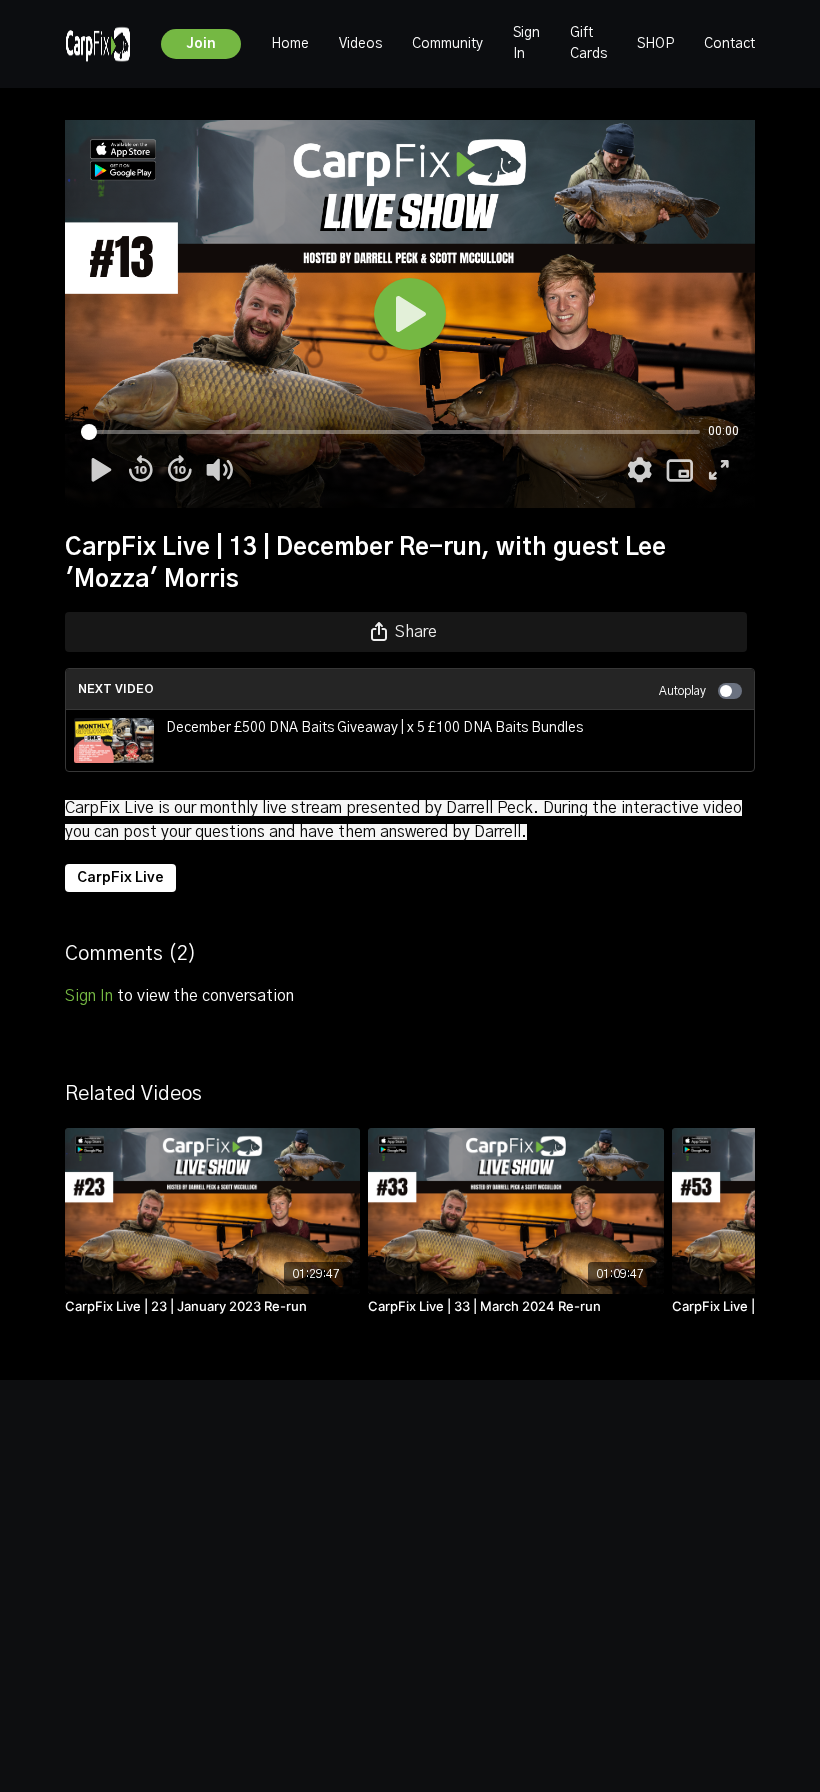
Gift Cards (588, 43)
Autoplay (682, 691)
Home (290, 44)
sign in (89, 996)
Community (447, 44)
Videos (360, 44)
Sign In (526, 43)
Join (201, 44)
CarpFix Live (120, 878)
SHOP (655, 44)
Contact (729, 44)
